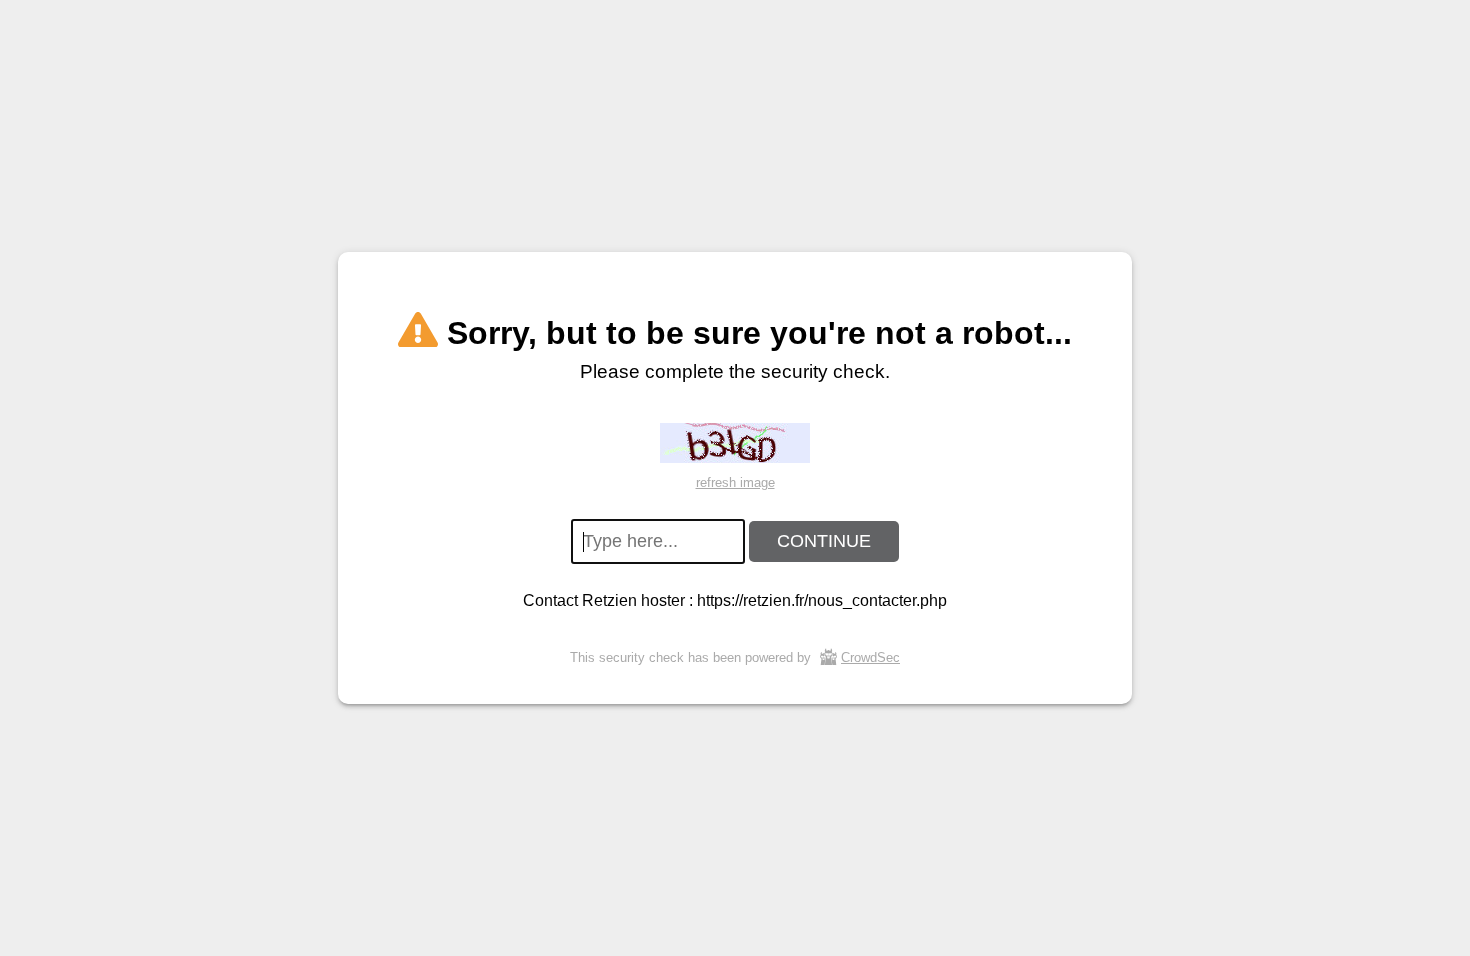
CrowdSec (870, 657)
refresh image (735, 482)
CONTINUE (824, 541)
